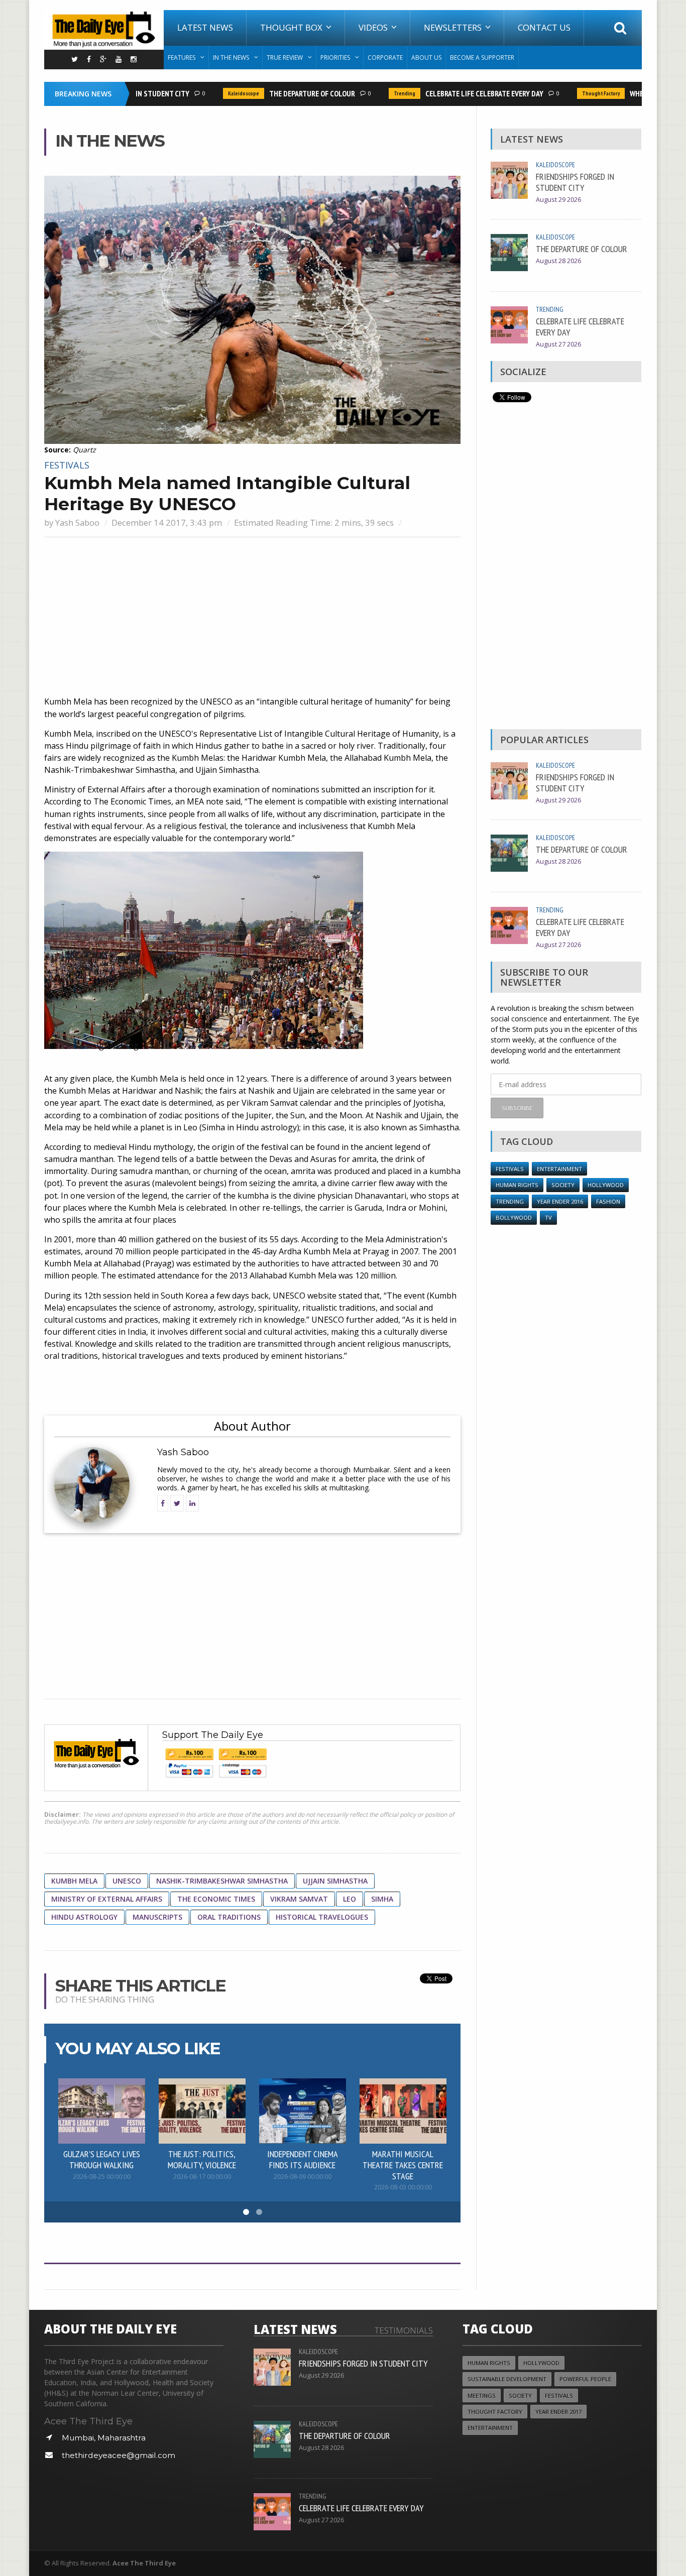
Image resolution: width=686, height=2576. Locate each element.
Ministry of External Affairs (107, 1899)
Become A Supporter (482, 57)
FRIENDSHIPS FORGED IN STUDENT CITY (575, 182)
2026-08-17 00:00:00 (202, 2177)
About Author (252, 1426)
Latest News (205, 27)
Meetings (482, 2395)
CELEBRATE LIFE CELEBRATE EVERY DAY (462, 93)
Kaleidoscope (221, 93)
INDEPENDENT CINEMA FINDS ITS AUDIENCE (303, 2159)
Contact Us (544, 27)
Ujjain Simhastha (335, 1881)
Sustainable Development (507, 2379)
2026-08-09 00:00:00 (303, 2177)
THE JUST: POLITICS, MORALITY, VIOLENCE (202, 2159)
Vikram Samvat (299, 1899)
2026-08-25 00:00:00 (102, 2177)
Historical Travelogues (322, 1917)
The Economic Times (216, 1899)
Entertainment (559, 1169)
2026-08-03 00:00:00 (403, 2187)
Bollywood (514, 1217)
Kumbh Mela (74, 1881)
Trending (382, 93)
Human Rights (517, 1185)
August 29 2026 (558, 200)
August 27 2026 (558, 344)
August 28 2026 (558, 261)
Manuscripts (157, 1917)
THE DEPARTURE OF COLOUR (290, 93)
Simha (382, 1899)
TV (548, 1217)
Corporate (385, 57)
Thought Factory (578, 93)
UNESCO (127, 1881)
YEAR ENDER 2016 (560, 1201)
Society (563, 1185)
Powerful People (585, 2379)
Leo (350, 1899)
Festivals (67, 465)
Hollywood (606, 1185)
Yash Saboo (77, 522)
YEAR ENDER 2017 (558, 2412)
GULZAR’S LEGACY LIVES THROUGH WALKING (102, 2159)
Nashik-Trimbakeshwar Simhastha (222, 1881)
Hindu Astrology (84, 1917)
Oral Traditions (229, 1917)
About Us (426, 57)
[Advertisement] (252, 618)
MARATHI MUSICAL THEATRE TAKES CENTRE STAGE (403, 2165)
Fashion (608, 1201)
